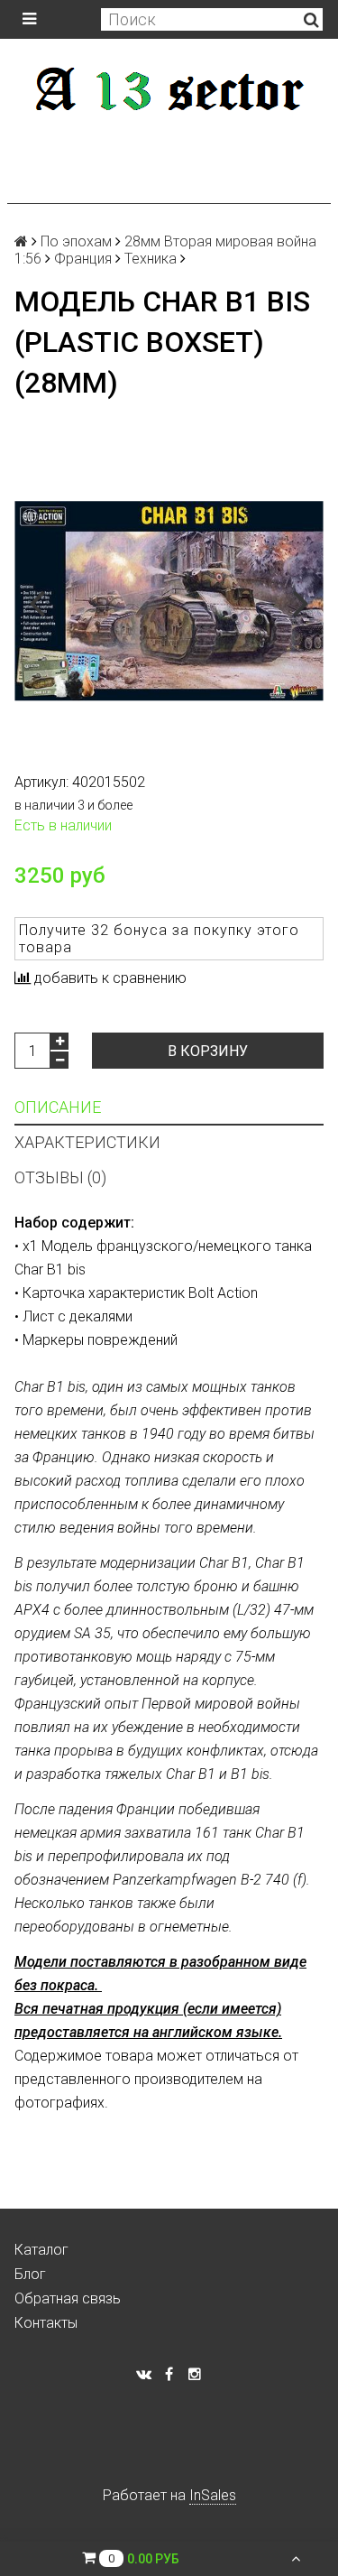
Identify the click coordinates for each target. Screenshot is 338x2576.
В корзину (208, 1051)
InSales (213, 2495)
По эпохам (76, 241)
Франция (83, 259)
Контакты (46, 2323)
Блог (30, 2274)
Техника (151, 259)
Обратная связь (68, 2298)
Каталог (41, 2250)
